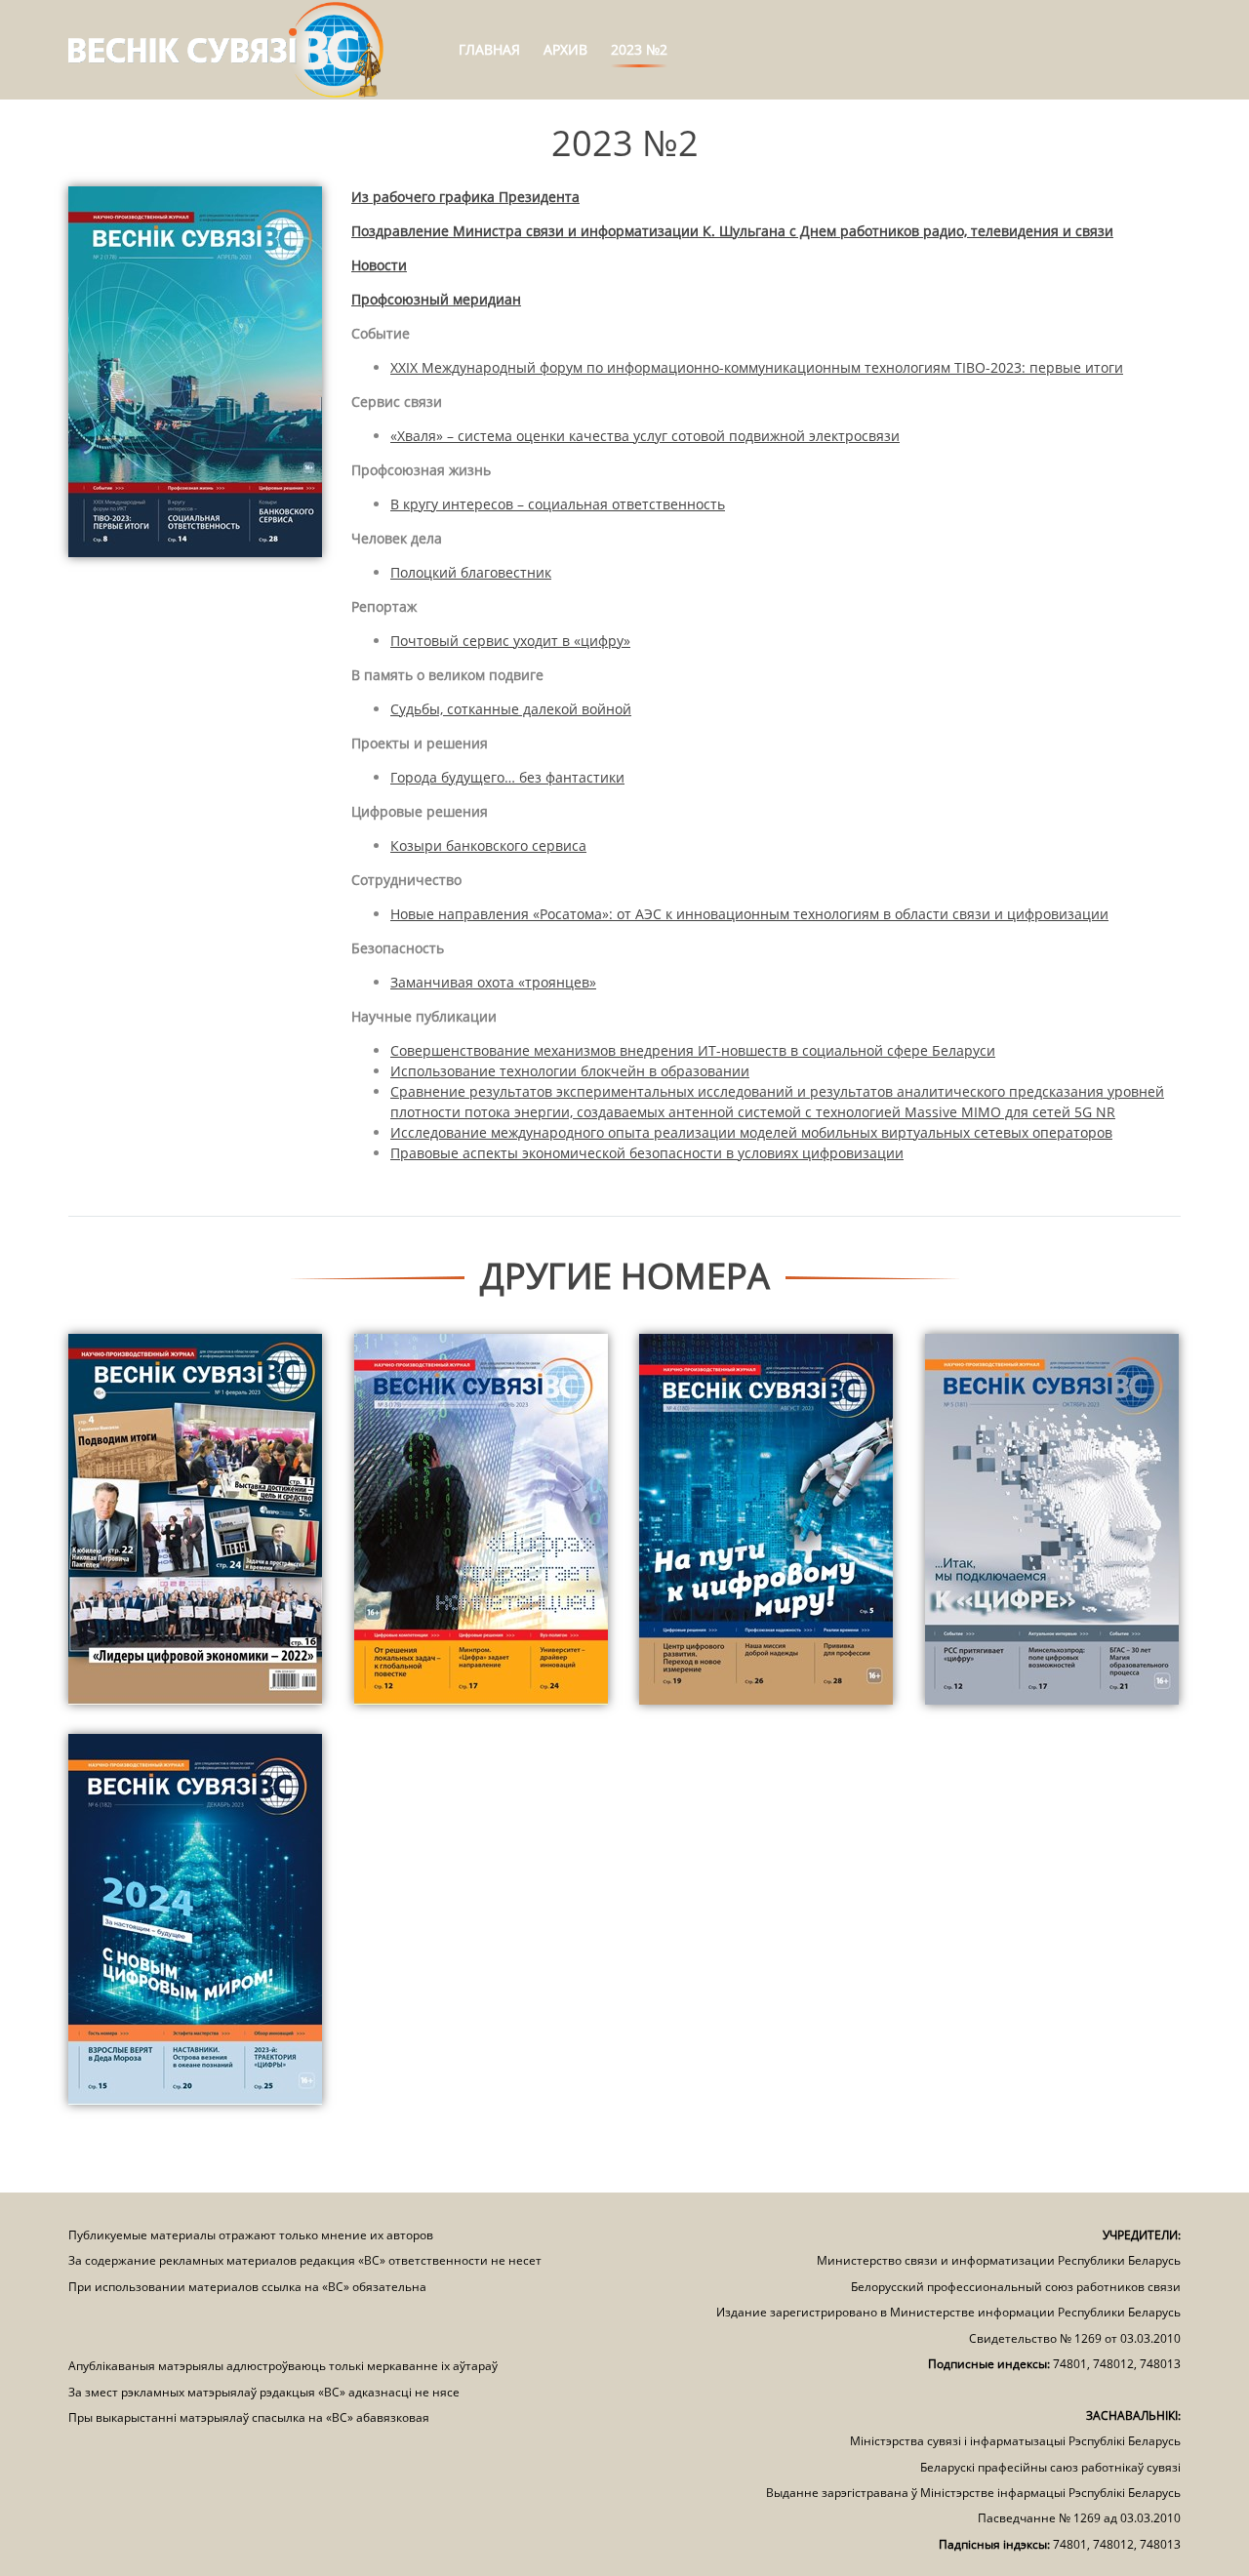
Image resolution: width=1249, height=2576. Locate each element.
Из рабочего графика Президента (465, 197)
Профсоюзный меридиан (436, 299)
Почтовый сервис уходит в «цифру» (510, 641)
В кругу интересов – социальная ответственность (558, 504)
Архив (565, 49)
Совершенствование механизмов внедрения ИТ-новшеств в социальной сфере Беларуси (693, 1050)
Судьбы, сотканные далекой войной (511, 709)
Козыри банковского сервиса (488, 845)
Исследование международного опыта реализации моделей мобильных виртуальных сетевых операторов (751, 1132)
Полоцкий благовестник (471, 572)
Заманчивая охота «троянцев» (493, 982)
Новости (379, 265)
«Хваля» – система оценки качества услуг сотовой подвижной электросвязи (645, 436)
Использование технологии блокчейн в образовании (570, 1071)
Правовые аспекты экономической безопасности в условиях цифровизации (647, 1153)
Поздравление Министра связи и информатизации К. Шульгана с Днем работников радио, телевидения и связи (732, 231)
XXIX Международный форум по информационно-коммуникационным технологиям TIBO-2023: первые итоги (757, 367)
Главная (489, 49)
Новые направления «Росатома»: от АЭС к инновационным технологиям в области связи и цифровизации (749, 914)
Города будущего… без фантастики (507, 777)
